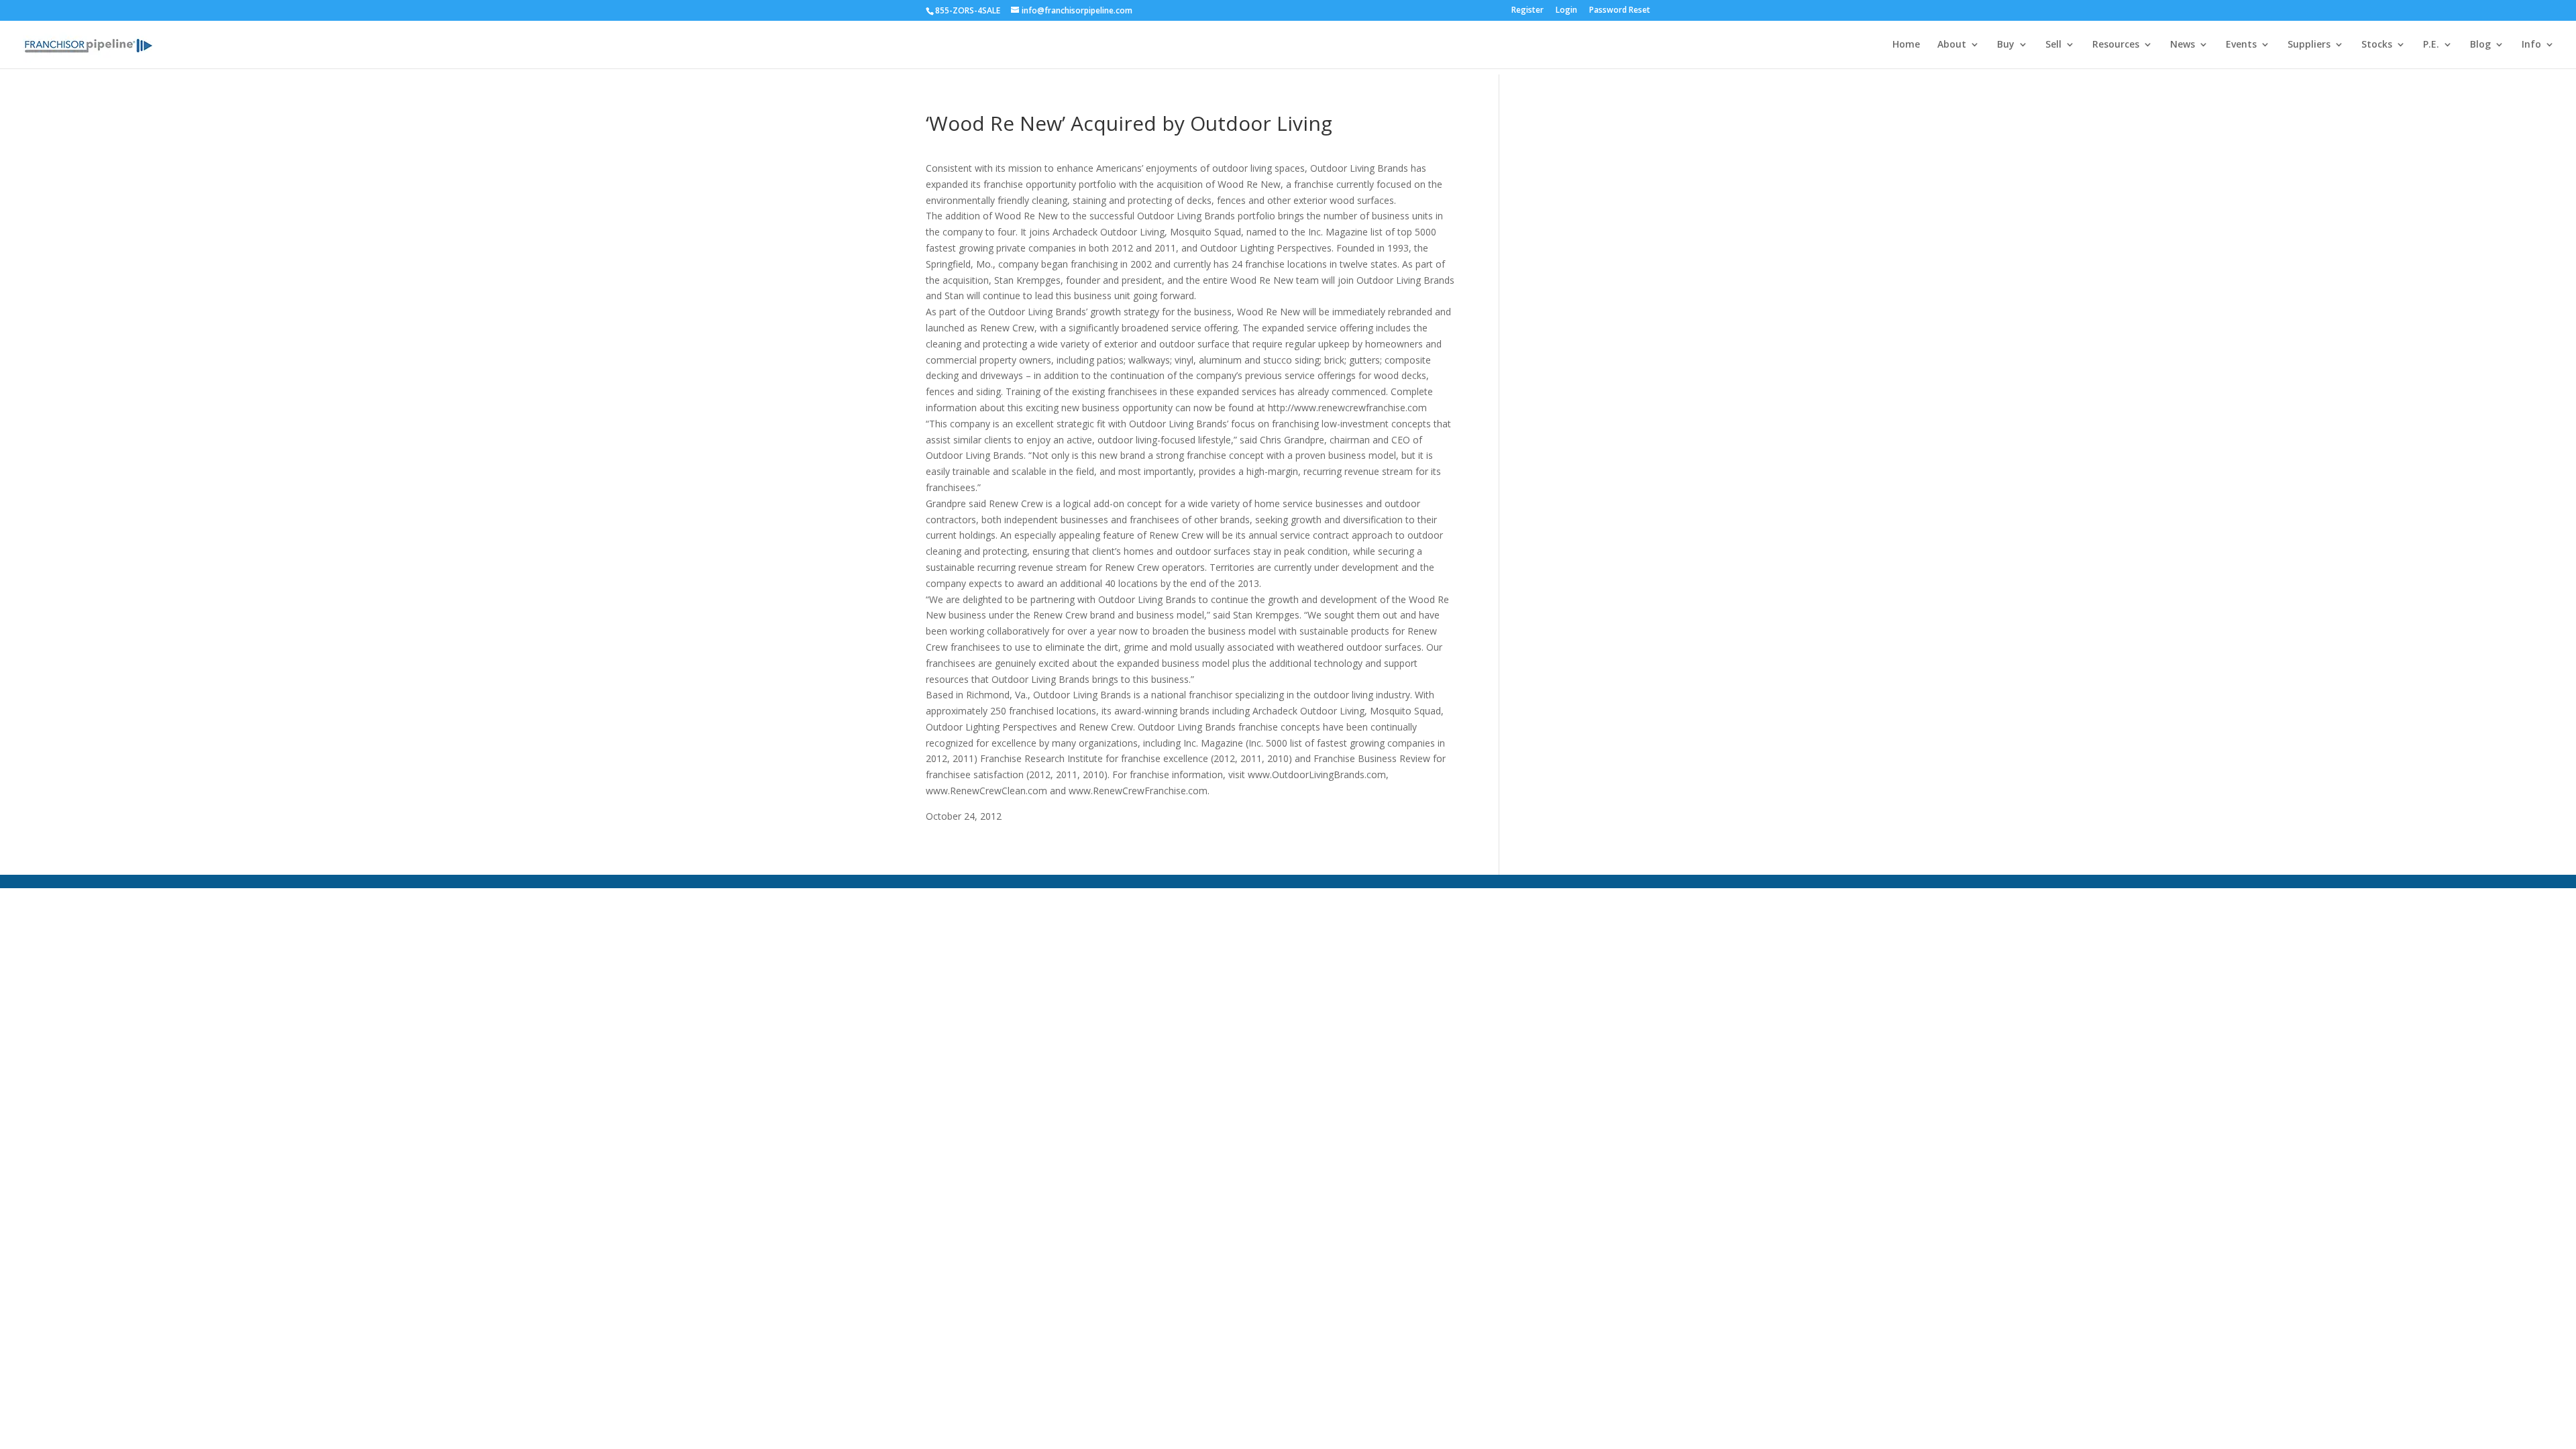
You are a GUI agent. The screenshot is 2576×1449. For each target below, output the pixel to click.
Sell (2053, 45)
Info (2531, 45)
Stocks (2377, 45)
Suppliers (2309, 45)
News (2183, 45)
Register (1527, 11)
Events (2241, 45)
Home (1906, 45)
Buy (2006, 45)
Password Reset (1620, 11)
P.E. (2431, 45)
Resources (2116, 45)
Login (1566, 11)
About (1952, 45)
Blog (2480, 45)
